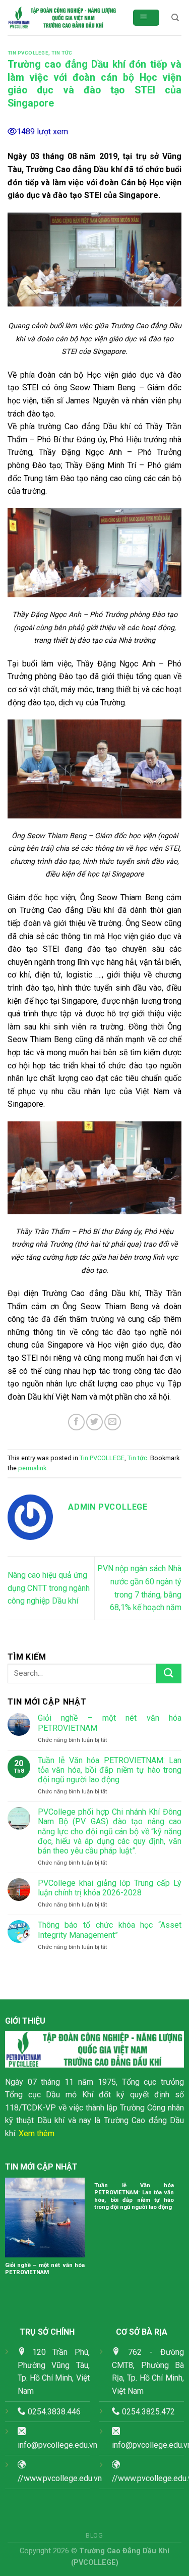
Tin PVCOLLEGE (28, 53)
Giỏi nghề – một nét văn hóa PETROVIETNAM (110, 1723)
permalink (32, 1468)
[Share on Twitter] (94, 1422)
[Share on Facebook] (76, 1422)
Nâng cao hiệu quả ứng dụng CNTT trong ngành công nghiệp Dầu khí (49, 1588)
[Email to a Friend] (113, 1422)
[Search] (175, 18)
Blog (94, 2536)
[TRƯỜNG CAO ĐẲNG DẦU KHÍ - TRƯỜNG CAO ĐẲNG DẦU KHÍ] (62, 18)
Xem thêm (37, 2133)
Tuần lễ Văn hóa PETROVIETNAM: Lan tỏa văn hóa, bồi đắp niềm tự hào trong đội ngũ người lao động (110, 1770)
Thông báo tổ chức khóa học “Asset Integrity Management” (110, 1930)
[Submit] (169, 1673)
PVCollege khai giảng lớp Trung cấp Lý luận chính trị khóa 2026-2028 (110, 1888)
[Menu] (146, 18)
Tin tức (62, 53)
